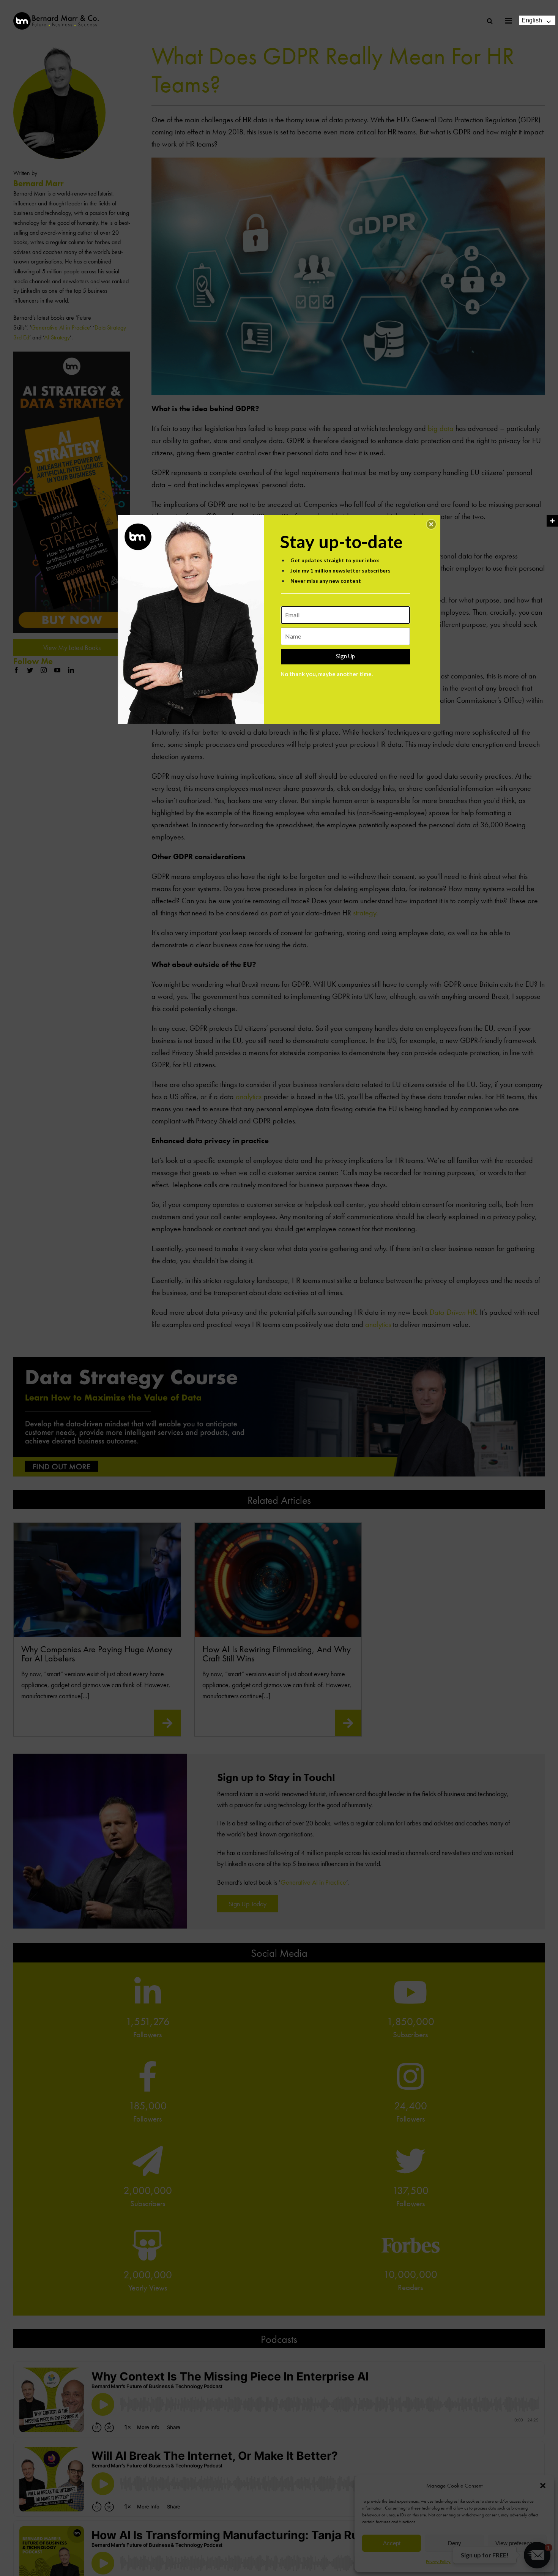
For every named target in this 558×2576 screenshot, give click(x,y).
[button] (431, 524)
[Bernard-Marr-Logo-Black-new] (56, 15)
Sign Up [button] (345, 656)
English (532, 20)
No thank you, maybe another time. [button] (327, 674)
